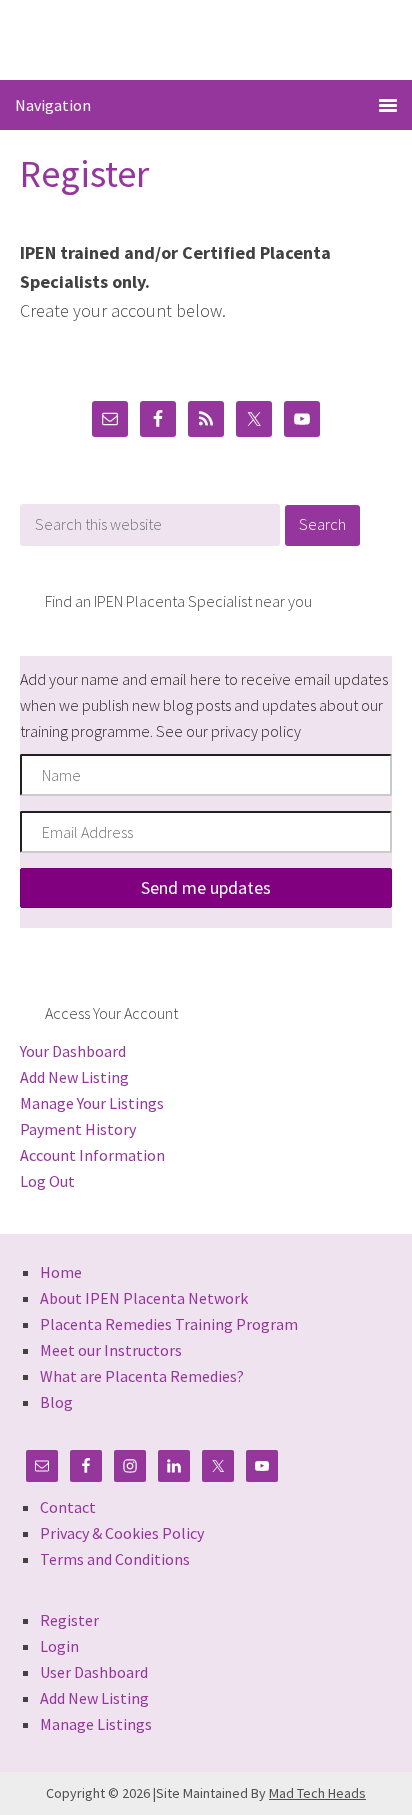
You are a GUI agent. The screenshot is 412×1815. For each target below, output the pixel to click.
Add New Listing (74, 1077)
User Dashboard (94, 1672)
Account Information (92, 1155)
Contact (68, 1507)
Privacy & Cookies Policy (122, 1533)
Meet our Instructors (111, 1350)
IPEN (206, 38)
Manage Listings (96, 1724)
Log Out (47, 1181)
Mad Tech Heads (317, 1793)
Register (69, 1620)
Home (61, 1272)
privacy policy (256, 731)
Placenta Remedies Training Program (169, 1324)
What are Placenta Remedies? (142, 1376)
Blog (56, 1402)
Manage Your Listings (92, 1103)
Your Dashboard (73, 1051)
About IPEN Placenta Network (144, 1298)
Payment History (78, 1129)
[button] (206, 888)
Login (59, 1646)
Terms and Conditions (115, 1559)
